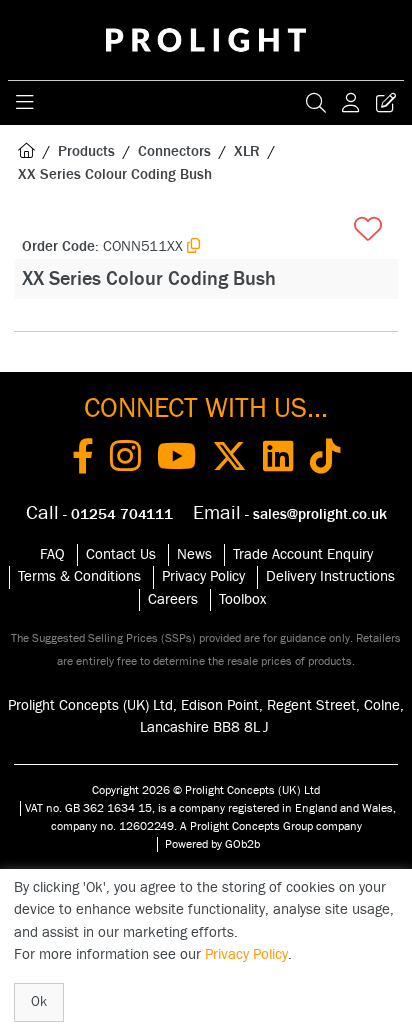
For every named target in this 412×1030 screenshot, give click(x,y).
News (194, 554)
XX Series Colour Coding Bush (115, 174)
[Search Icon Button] (316, 103)
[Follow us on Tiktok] (325, 460)
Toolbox (242, 599)
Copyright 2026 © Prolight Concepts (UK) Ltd (206, 790)
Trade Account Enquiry (303, 554)
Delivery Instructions (330, 576)
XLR (247, 151)
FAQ (52, 554)
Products (86, 151)
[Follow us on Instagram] (125, 460)
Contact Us (121, 554)
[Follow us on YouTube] (176, 460)
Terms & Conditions (79, 576)
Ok (39, 1002)
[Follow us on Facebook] (83, 460)
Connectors (174, 151)
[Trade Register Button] (386, 103)
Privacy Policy (203, 576)
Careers (173, 599)
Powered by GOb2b (212, 844)
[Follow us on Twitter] (229, 460)
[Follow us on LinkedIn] (278, 460)
